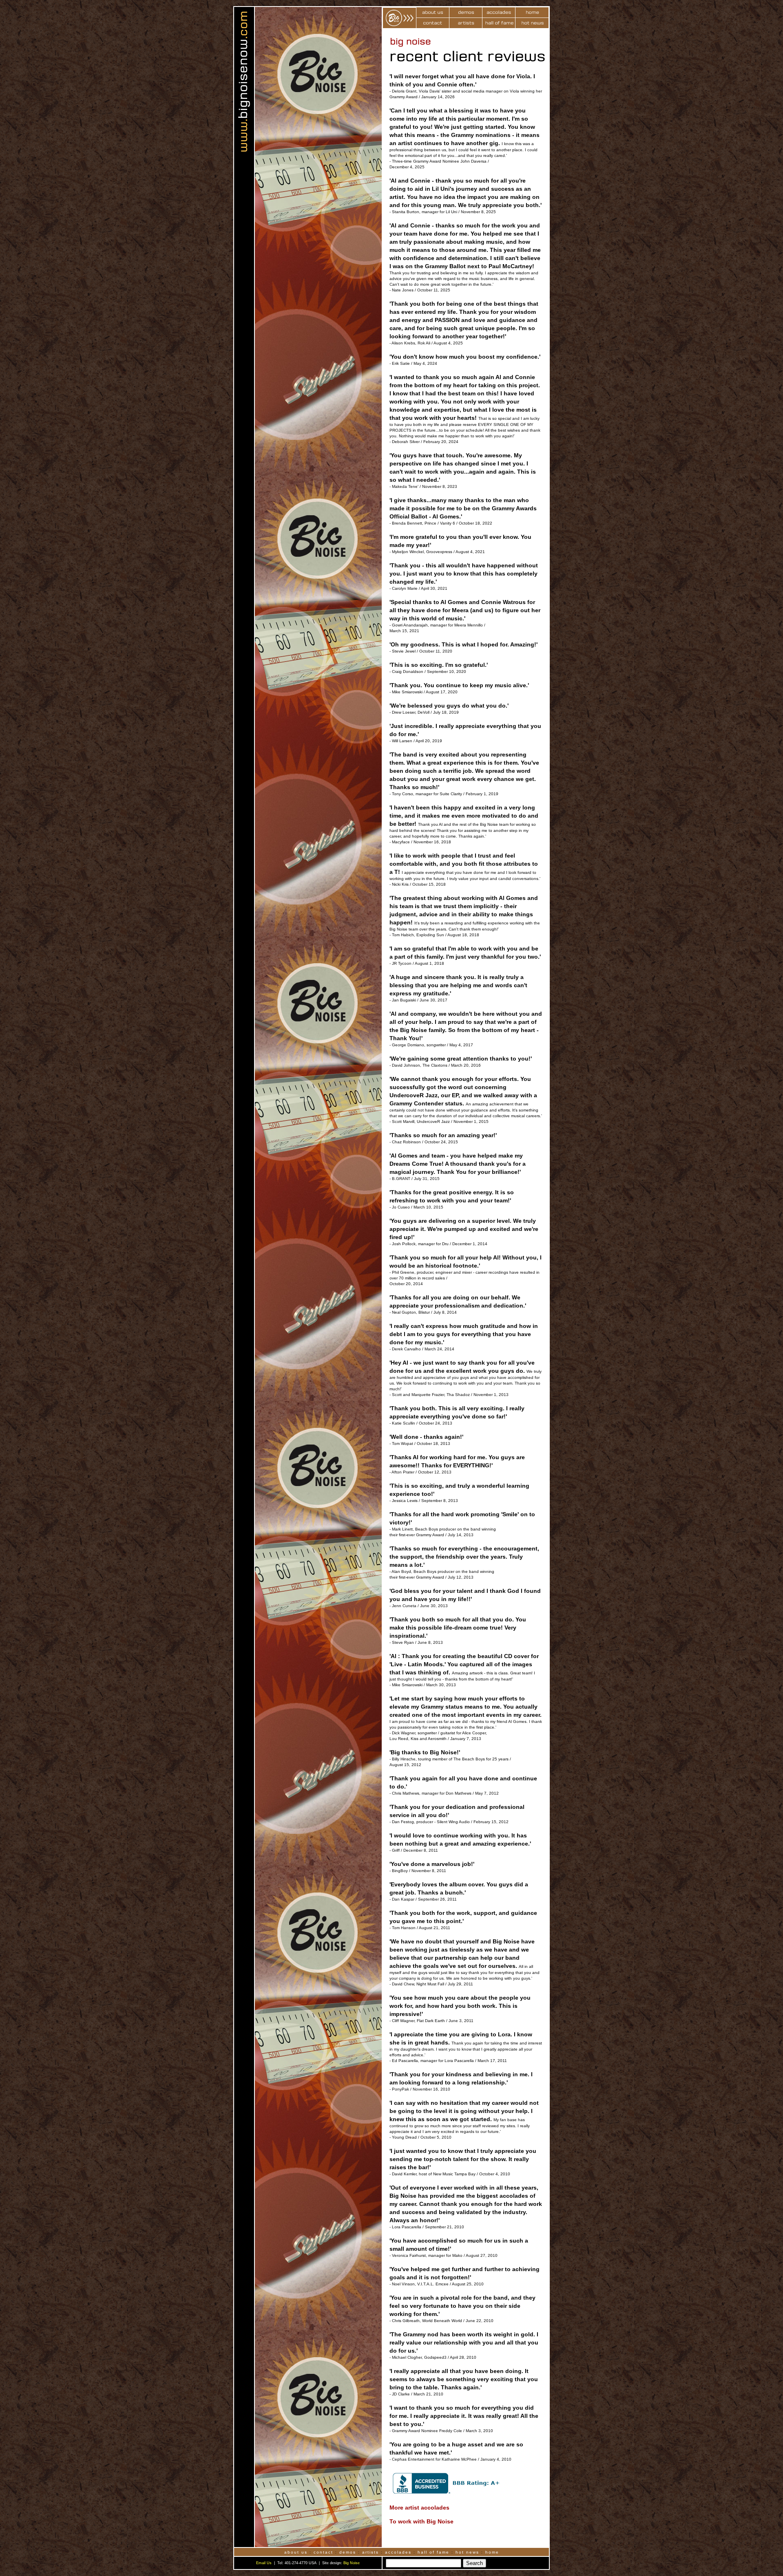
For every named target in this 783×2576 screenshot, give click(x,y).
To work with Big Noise (421, 2521)
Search (474, 2563)
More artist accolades (419, 2508)
